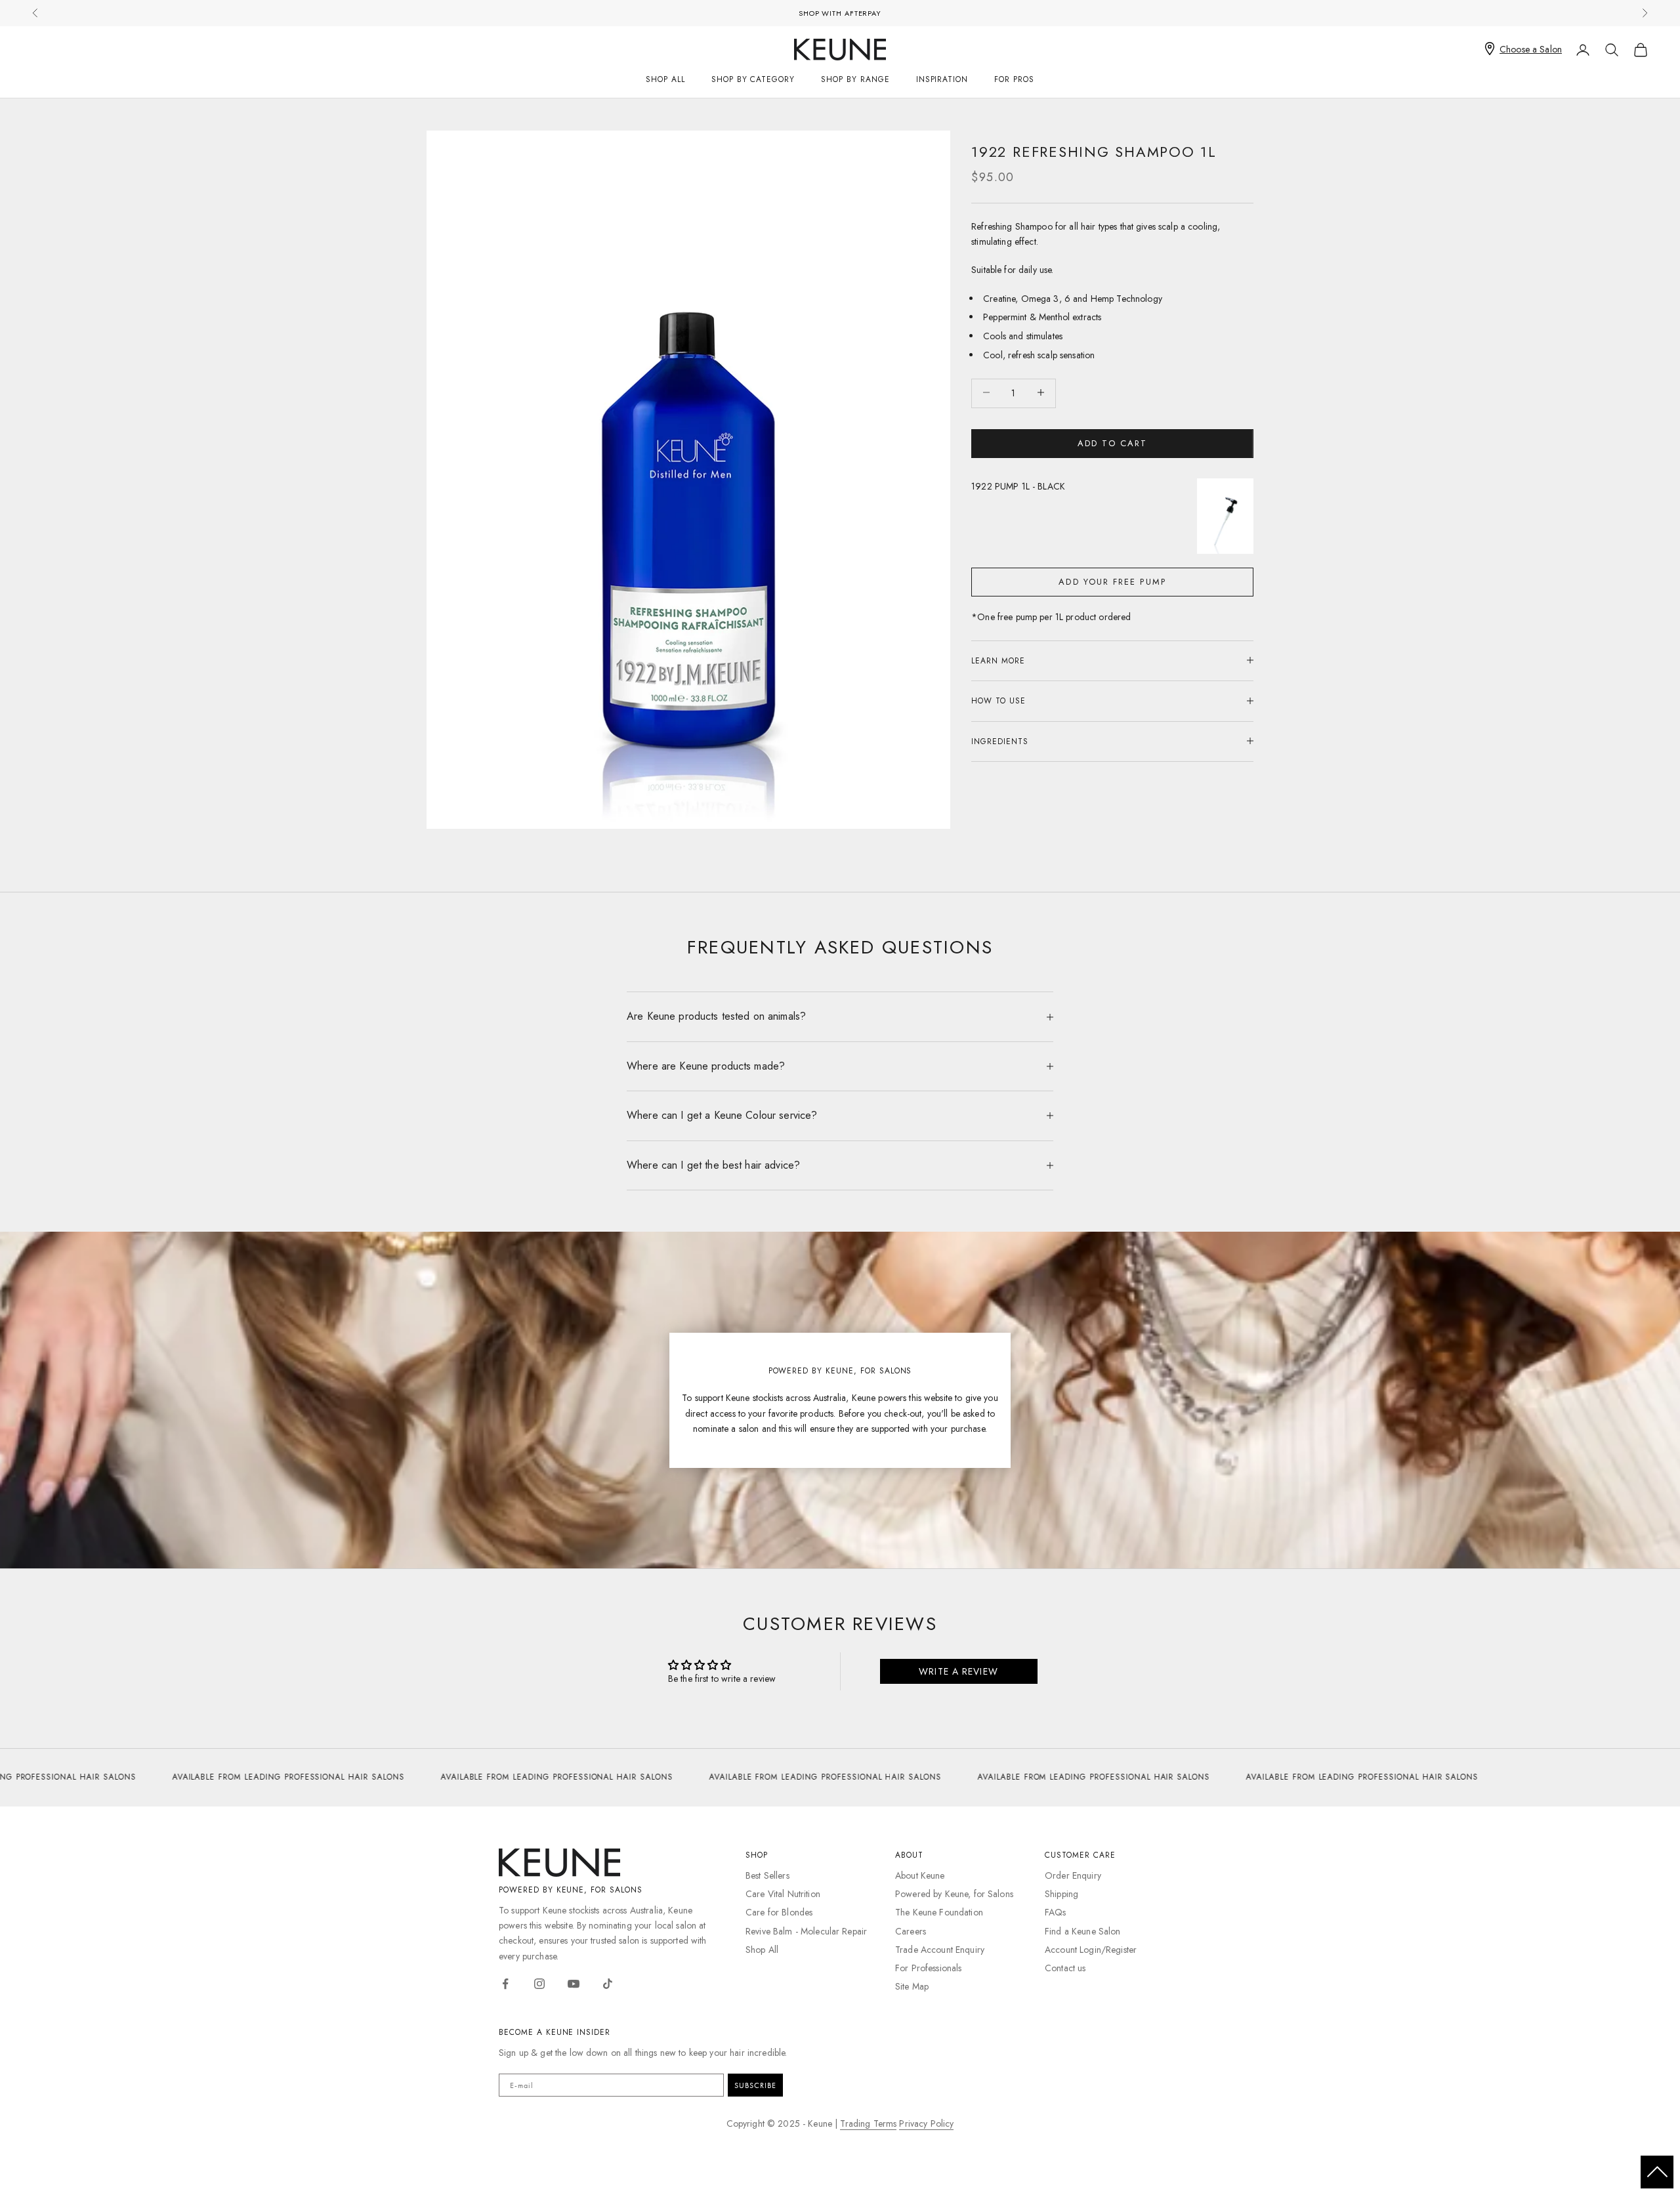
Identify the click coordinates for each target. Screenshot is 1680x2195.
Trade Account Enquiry (940, 1950)
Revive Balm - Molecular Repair (806, 1931)
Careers (911, 1931)
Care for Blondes (779, 1912)
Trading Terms (868, 2123)
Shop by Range (855, 79)
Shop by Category (753, 79)
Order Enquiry (1073, 1875)
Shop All (665, 79)
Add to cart (1112, 443)
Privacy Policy (926, 2123)
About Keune (920, 1875)
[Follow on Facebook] (505, 1984)
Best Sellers (767, 1875)
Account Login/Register (1091, 1950)
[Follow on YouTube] (574, 1984)
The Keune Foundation (939, 1912)
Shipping (1061, 1894)
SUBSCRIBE (755, 2085)
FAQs (1056, 1912)
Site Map (912, 1986)
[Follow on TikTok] (608, 1984)
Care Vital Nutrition (783, 1894)
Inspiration (942, 79)
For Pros (1014, 79)
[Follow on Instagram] (539, 1984)
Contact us (1065, 1968)
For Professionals (928, 1968)
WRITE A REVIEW (958, 1671)
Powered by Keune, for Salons (954, 1894)
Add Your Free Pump (1112, 581)
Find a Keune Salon (1083, 1931)
